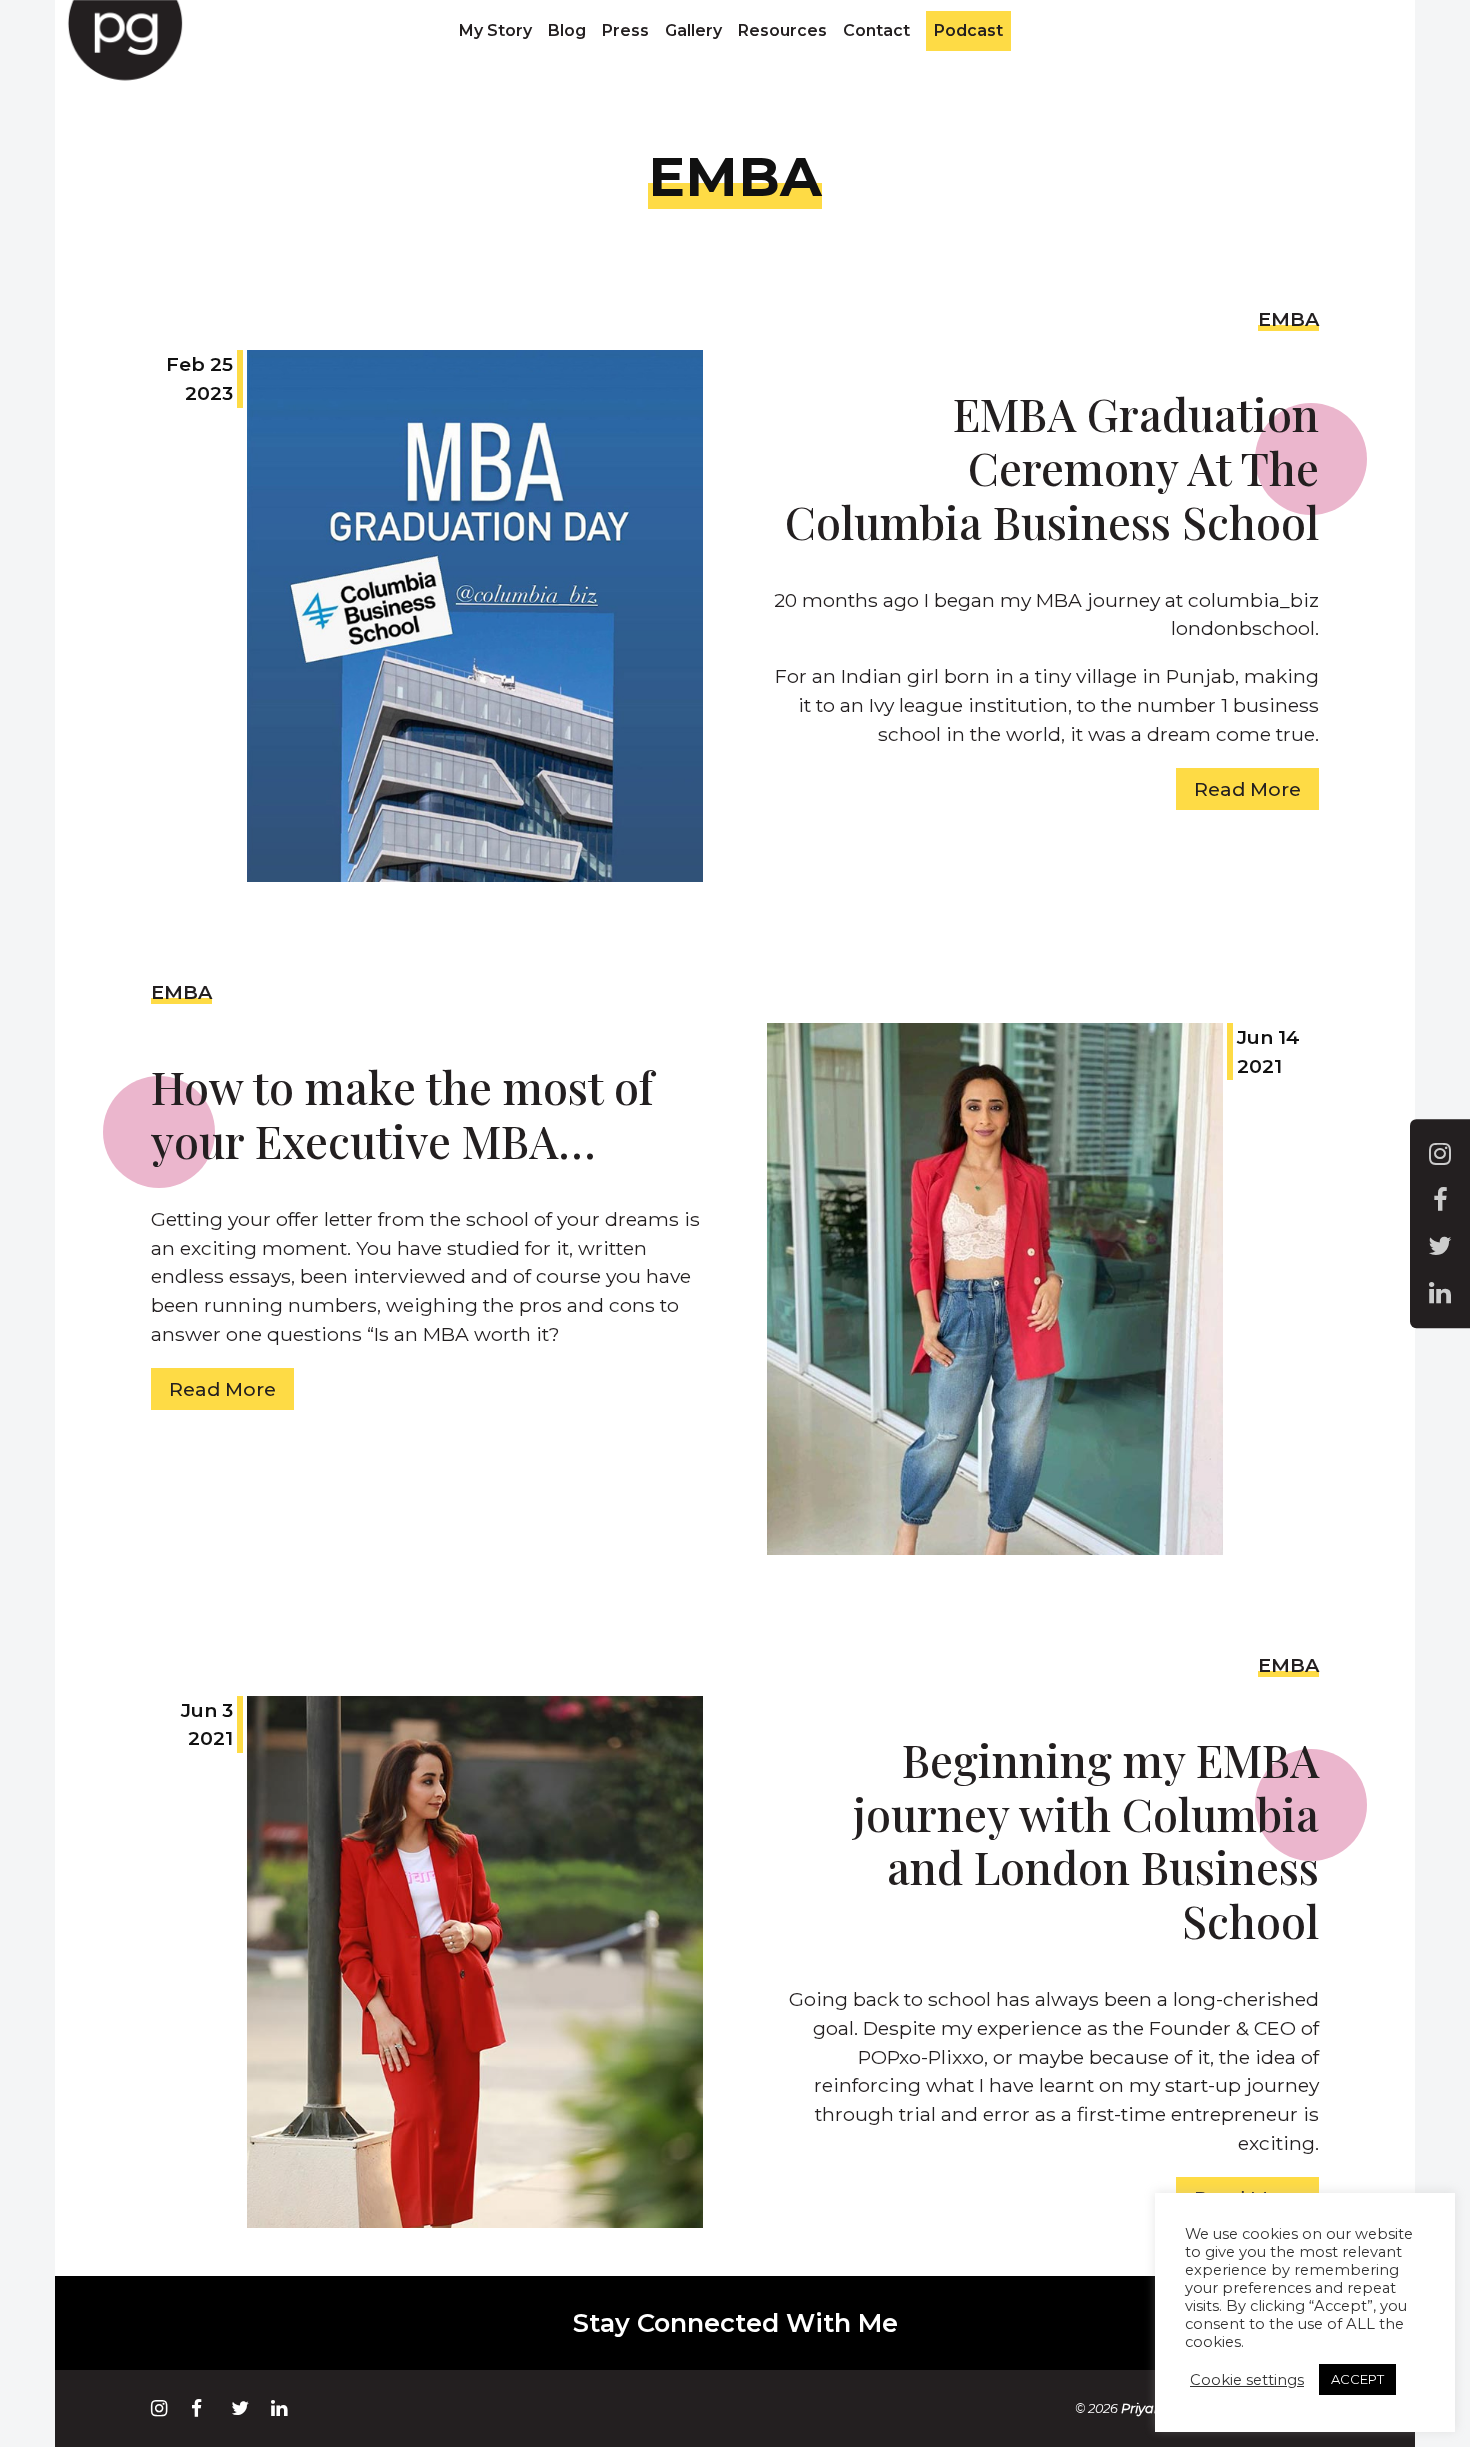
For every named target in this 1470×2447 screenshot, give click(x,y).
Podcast (968, 30)
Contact (876, 30)
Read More (1247, 789)
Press (625, 30)
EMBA (1288, 319)
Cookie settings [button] (1247, 2380)
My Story (495, 30)
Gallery (693, 30)
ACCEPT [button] (1357, 2379)
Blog (567, 30)
